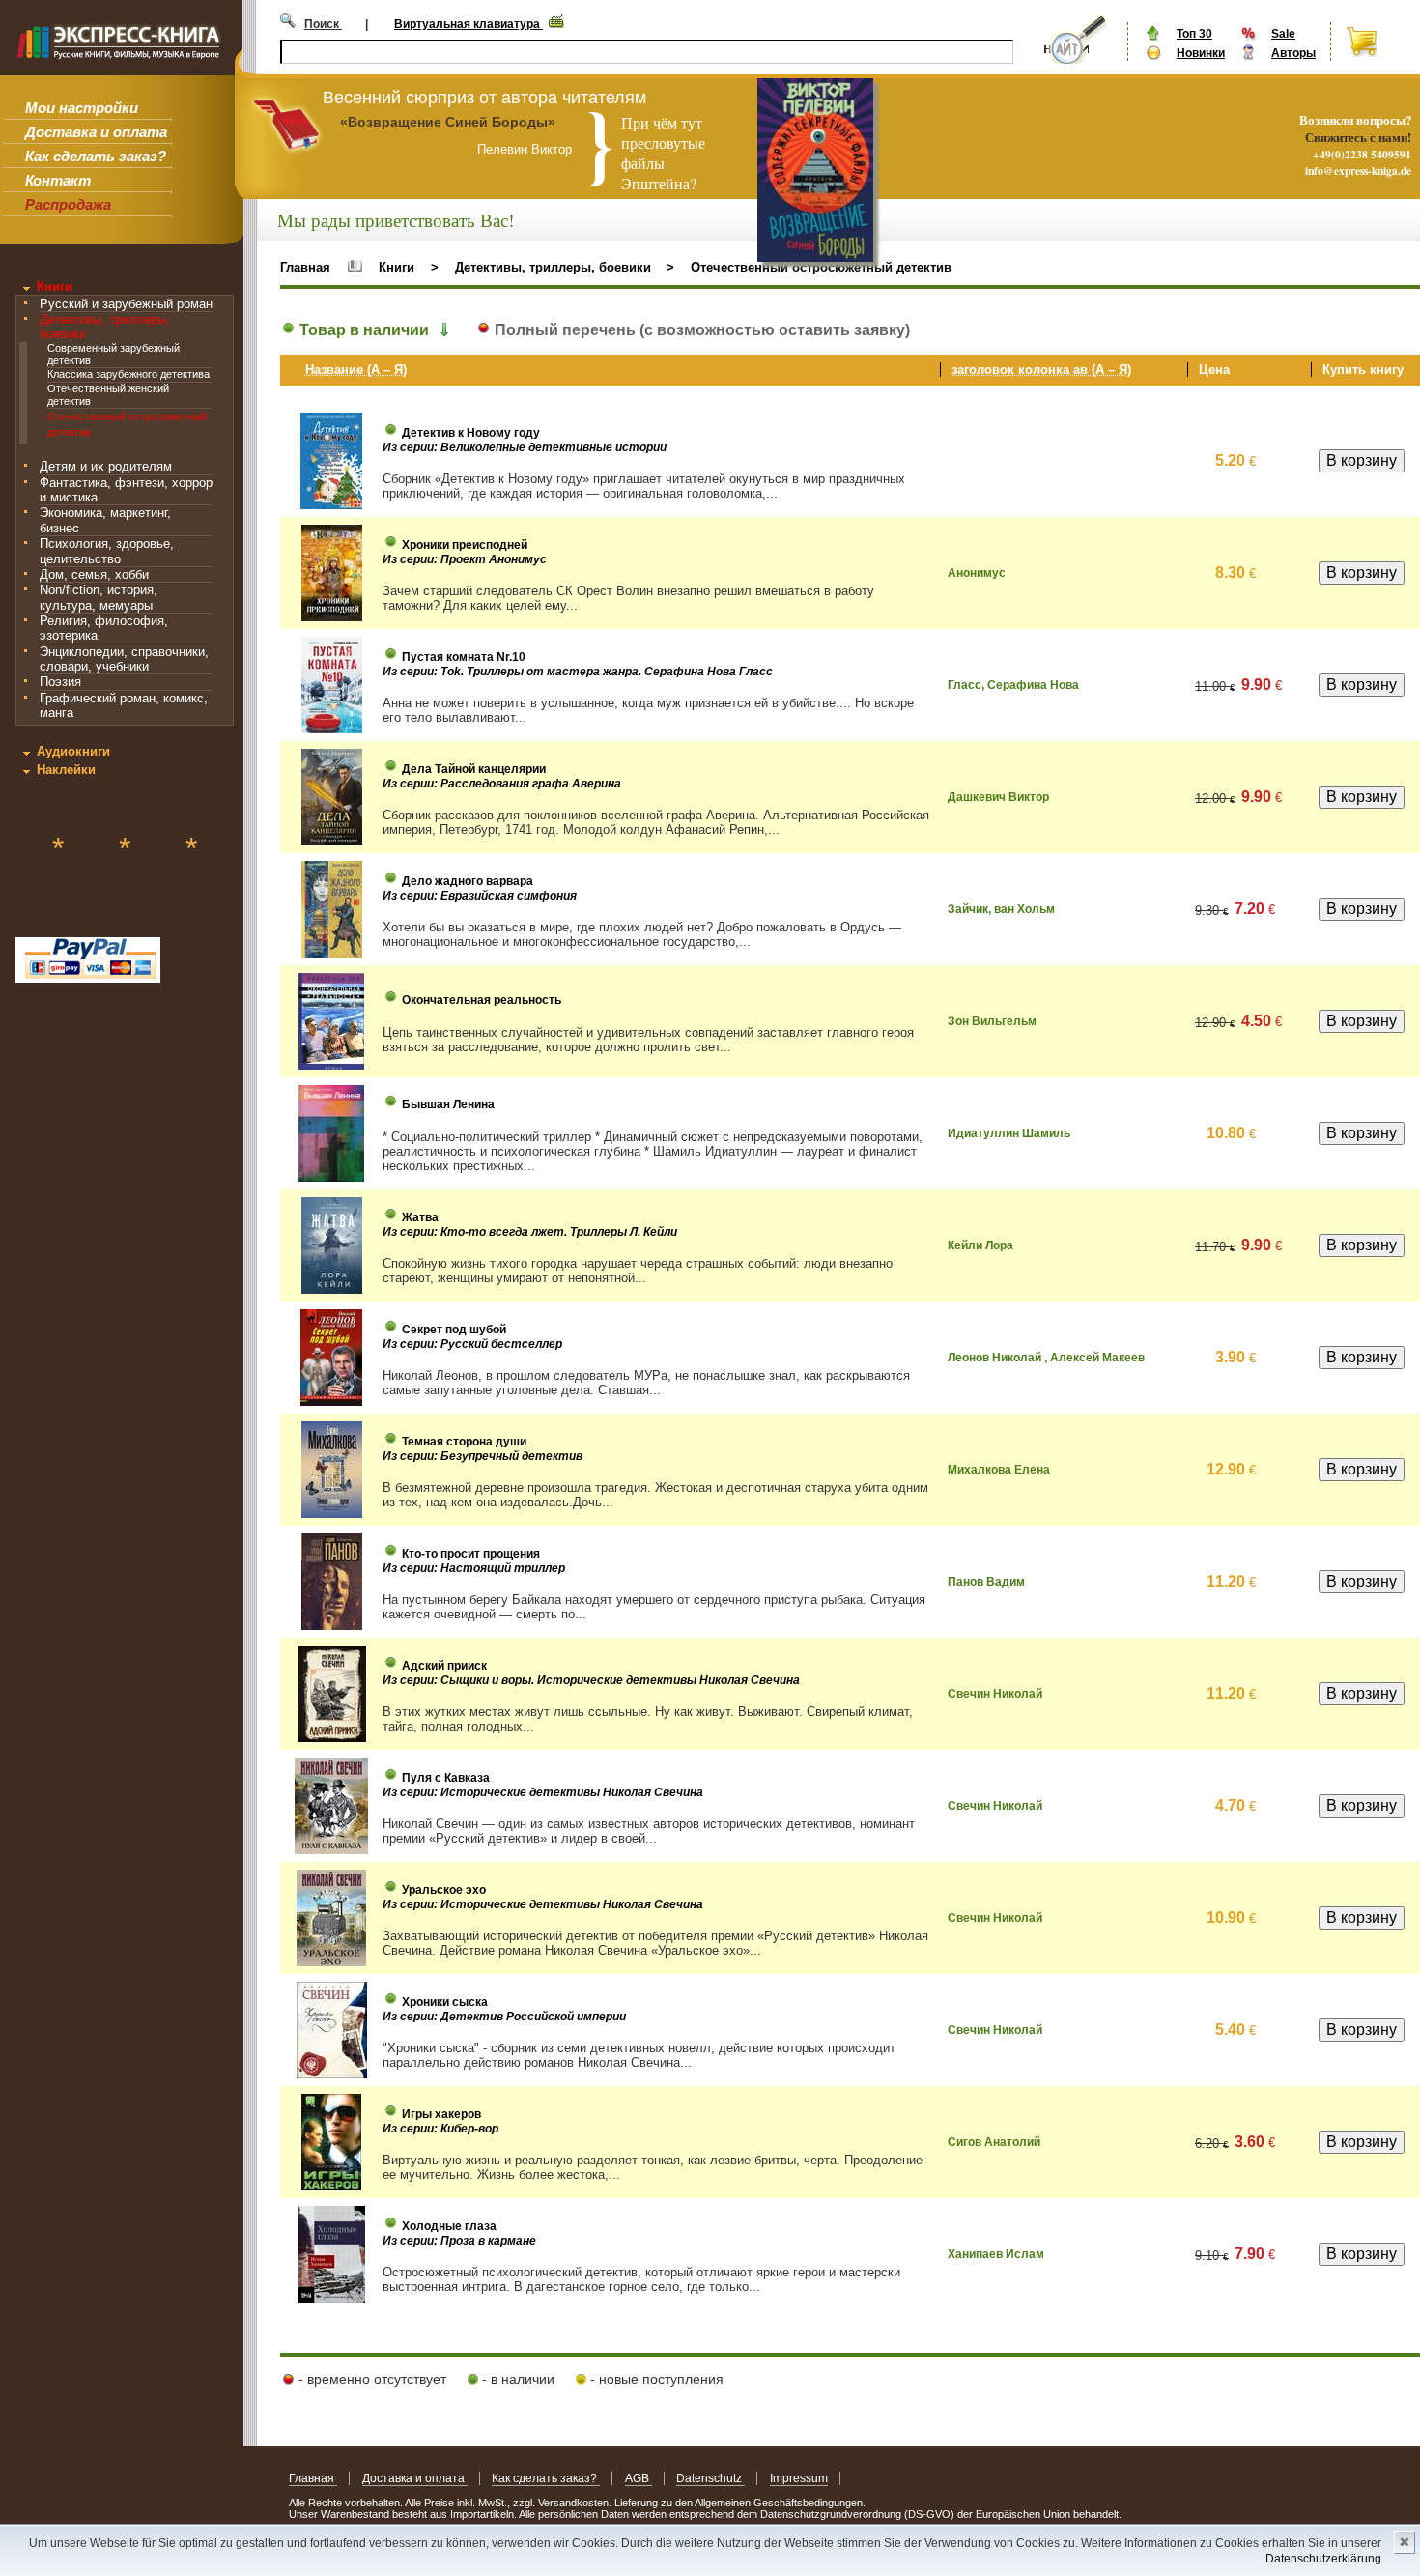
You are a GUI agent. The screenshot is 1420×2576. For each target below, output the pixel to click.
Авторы (1293, 53)
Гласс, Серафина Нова (1013, 685)
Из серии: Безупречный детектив (483, 1456)
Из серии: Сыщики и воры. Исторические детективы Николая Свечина (591, 1680)
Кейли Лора (980, 1245)
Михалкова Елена (999, 1470)
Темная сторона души (464, 1442)
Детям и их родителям (106, 466)
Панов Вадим (986, 1582)
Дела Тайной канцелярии (474, 769)
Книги (55, 286)
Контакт (58, 180)
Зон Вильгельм (992, 1021)
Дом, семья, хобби (94, 574)
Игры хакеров (441, 2114)
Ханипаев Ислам (996, 2254)
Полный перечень (700, 330)
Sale (1283, 34)
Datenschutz (710, 2478)
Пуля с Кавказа (446, 1778)
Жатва (420, 1217)
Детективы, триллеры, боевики (553, 267)
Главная (305, 267)
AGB (639, 2478)
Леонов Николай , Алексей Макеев (1046, 1358)
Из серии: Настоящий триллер (474, 1568)
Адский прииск (444, 1666)
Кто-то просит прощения (471, 1554)
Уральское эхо (444, 1890)
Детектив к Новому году (471, 433)
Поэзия (60, 682)
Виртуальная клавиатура (469, 24)
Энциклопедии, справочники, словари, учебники (124, 659)
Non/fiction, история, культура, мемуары (99, 597)
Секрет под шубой (454, 1330)
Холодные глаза (449, 2226)
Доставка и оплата (96, 132)
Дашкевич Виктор (998, 797)
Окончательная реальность (482, 1000)
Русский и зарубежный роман (126, 304)
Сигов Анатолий (994, 2142)
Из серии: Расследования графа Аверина (502, 784)
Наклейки (66, 770)
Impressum (799, 2478)
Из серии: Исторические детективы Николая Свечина (543, 1792)
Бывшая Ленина (448, 1104)
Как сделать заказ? (96, 156)
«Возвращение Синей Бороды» (448, 122)
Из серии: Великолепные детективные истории (525, 447)
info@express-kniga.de (1358, 171)
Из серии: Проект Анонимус (465, 559)
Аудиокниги (73, 751)
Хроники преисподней (465, 545)
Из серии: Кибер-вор (440, 2129)
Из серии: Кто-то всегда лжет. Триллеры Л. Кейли (530, 1232)
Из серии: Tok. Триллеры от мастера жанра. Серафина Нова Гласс (578, 672)
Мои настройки (82, 108)
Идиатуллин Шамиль (1009, 1133)
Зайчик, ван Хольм (1001, 909)
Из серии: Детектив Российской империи (504, 2017)
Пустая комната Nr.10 (464, 657)
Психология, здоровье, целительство (107, 551)
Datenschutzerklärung (1323, 2559)
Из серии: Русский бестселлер (472, 1344)
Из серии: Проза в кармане (459, 2241)
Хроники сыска (445, 2002)
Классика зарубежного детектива (128, 374)
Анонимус (977, 573)
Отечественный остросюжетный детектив (821, 267)
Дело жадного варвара (468, 881)
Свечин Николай (995, 1694)
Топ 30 (1194, 34)
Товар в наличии (362, 330)
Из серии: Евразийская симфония (480, 896)
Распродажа (68, 204)
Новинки (1201, 53)
